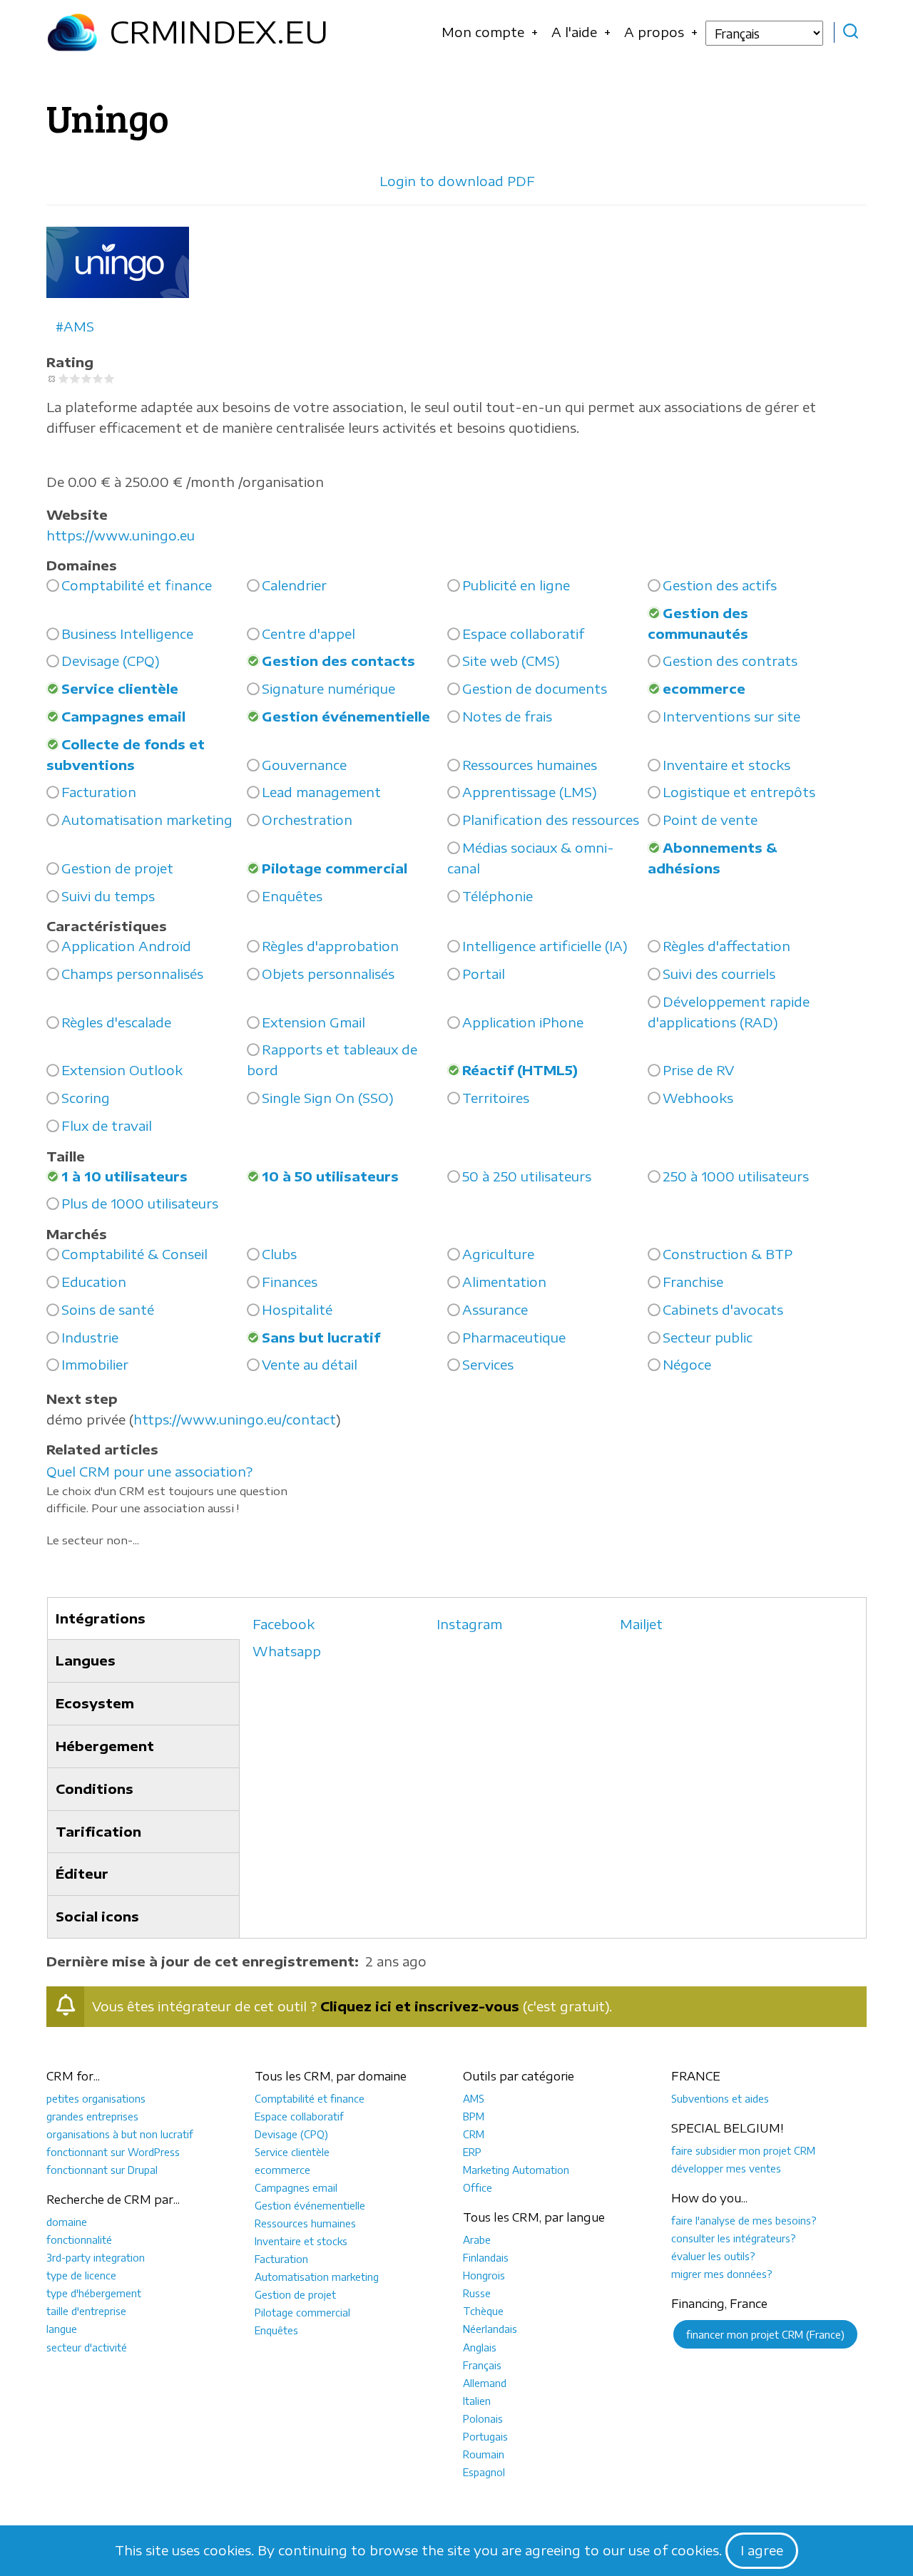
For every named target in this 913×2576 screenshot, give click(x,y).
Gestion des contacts (338, 661)
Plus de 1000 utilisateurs (140, 1203)
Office (478, 2187)
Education (94, 1282)
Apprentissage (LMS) (530, 792)
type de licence (81, 2275)
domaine (67, 2222)
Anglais (480, 2347)
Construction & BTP (728, 1254)
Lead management (321, 792)
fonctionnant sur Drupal (102, 2170)
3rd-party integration (96, 2257)
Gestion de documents (535, 688)
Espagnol (484, 2472)
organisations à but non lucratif (120, 2134)
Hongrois (484, 2275)
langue (62, 2329)
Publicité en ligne (516, 585)
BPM (474, 2116)
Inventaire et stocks (726, 765)
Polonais (483, 2418)
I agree (762, 2550)
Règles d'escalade (116, 1022)
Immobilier (95, 1364)
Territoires (496, 1098)
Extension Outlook (122, 1070)
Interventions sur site (731, 716)
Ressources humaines (530, 765)
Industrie (90, 1337)
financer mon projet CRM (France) (765, 2334)
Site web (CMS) (511, 661)
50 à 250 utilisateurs (527, 1176)
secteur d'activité (87, 2347)
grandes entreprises (92, 2116)
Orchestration (307, 820)
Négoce (687, 1364)
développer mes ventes (726, 2168)
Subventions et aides (720, 2098)
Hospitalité (297, 1309)
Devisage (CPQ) (111, 661)
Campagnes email (123, 716)
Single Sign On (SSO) (328, 1098)
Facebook (284, 1624)
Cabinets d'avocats (723, 1309)
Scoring (86, 1098)
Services (488, 1364)
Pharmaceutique (514, 1337)
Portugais (485, 2436)
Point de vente (710, 820)
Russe (477, 2293)
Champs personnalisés (132, 974)
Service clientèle (120, 688)
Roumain (484, 2454)
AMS (79, 326)
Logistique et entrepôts (739, 792)
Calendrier (294, 585)
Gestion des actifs (720, 585)
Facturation (99, 792)
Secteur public (708, 1337)
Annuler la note (52, 379)
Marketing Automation (516, 2170)
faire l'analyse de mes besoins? (744, 2220)
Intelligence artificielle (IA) (545, 946)
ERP (472, 2152)
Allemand (485, 2383)
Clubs (279, 1254)
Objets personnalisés (328, 974)
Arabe (477, 2239)
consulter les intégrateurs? (734, 2238)
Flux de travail (107, 1125)
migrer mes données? (722, 2274)
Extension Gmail (313, 1022)
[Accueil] (72, 32)
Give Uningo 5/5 (109, 379)
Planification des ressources (551, 820)
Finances (290, 1282)
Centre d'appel (308, 633)
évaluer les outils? (713, 2256)
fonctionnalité (79, 2239)
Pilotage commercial (335, 868)
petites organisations (96, 2098)
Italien (477, 2401)
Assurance (495, 1309)
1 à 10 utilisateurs (124, 1176)
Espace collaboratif (523, 633)
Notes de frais (507, 716)
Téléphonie (498, 896)
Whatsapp (287, 1651)
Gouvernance (304, 765)
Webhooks (698, 1098)
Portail (484, 974)
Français (482, 2365)
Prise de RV (698, 1070)
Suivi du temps (108, 896)
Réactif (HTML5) (520, 1070)
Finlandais (486, 2257)
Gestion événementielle (346, 716)
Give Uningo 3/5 (86, 379)
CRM (474, 2134)
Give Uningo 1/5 (63, 379)
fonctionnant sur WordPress (113, 2152)
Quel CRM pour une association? (149, 1471)
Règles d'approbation (330, 946)
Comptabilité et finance (137, 585)
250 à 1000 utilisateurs (736, 1176)
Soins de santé (108, 1309)
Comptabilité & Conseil (134, 1254)
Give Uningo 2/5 (75, 379)
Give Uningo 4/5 (98, 379)
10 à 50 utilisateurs (330, 1176)
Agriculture (498, 1254)
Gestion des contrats (730, 661)
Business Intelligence (127, 633)
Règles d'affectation (726, 946)
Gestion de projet (117, 868)
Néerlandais (490, 2329)
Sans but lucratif (321, 1337)
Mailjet (641, 1624)
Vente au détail (310, 1364)
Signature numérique (328, 688)
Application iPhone (523, 1022)
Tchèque (483, 2311)
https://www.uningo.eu (121, 535)
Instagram (469, 1624)
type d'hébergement (94, 2293)
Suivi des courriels (719, 974)
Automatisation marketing (147, 820)
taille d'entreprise (86, 2311)
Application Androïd (126, 946)
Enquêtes (292, 896)
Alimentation (504, 1282)
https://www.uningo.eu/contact (235, 1419)
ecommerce (704, 688)
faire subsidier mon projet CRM (743, 2150)
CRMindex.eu (219, 31)
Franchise (693, 1282)
